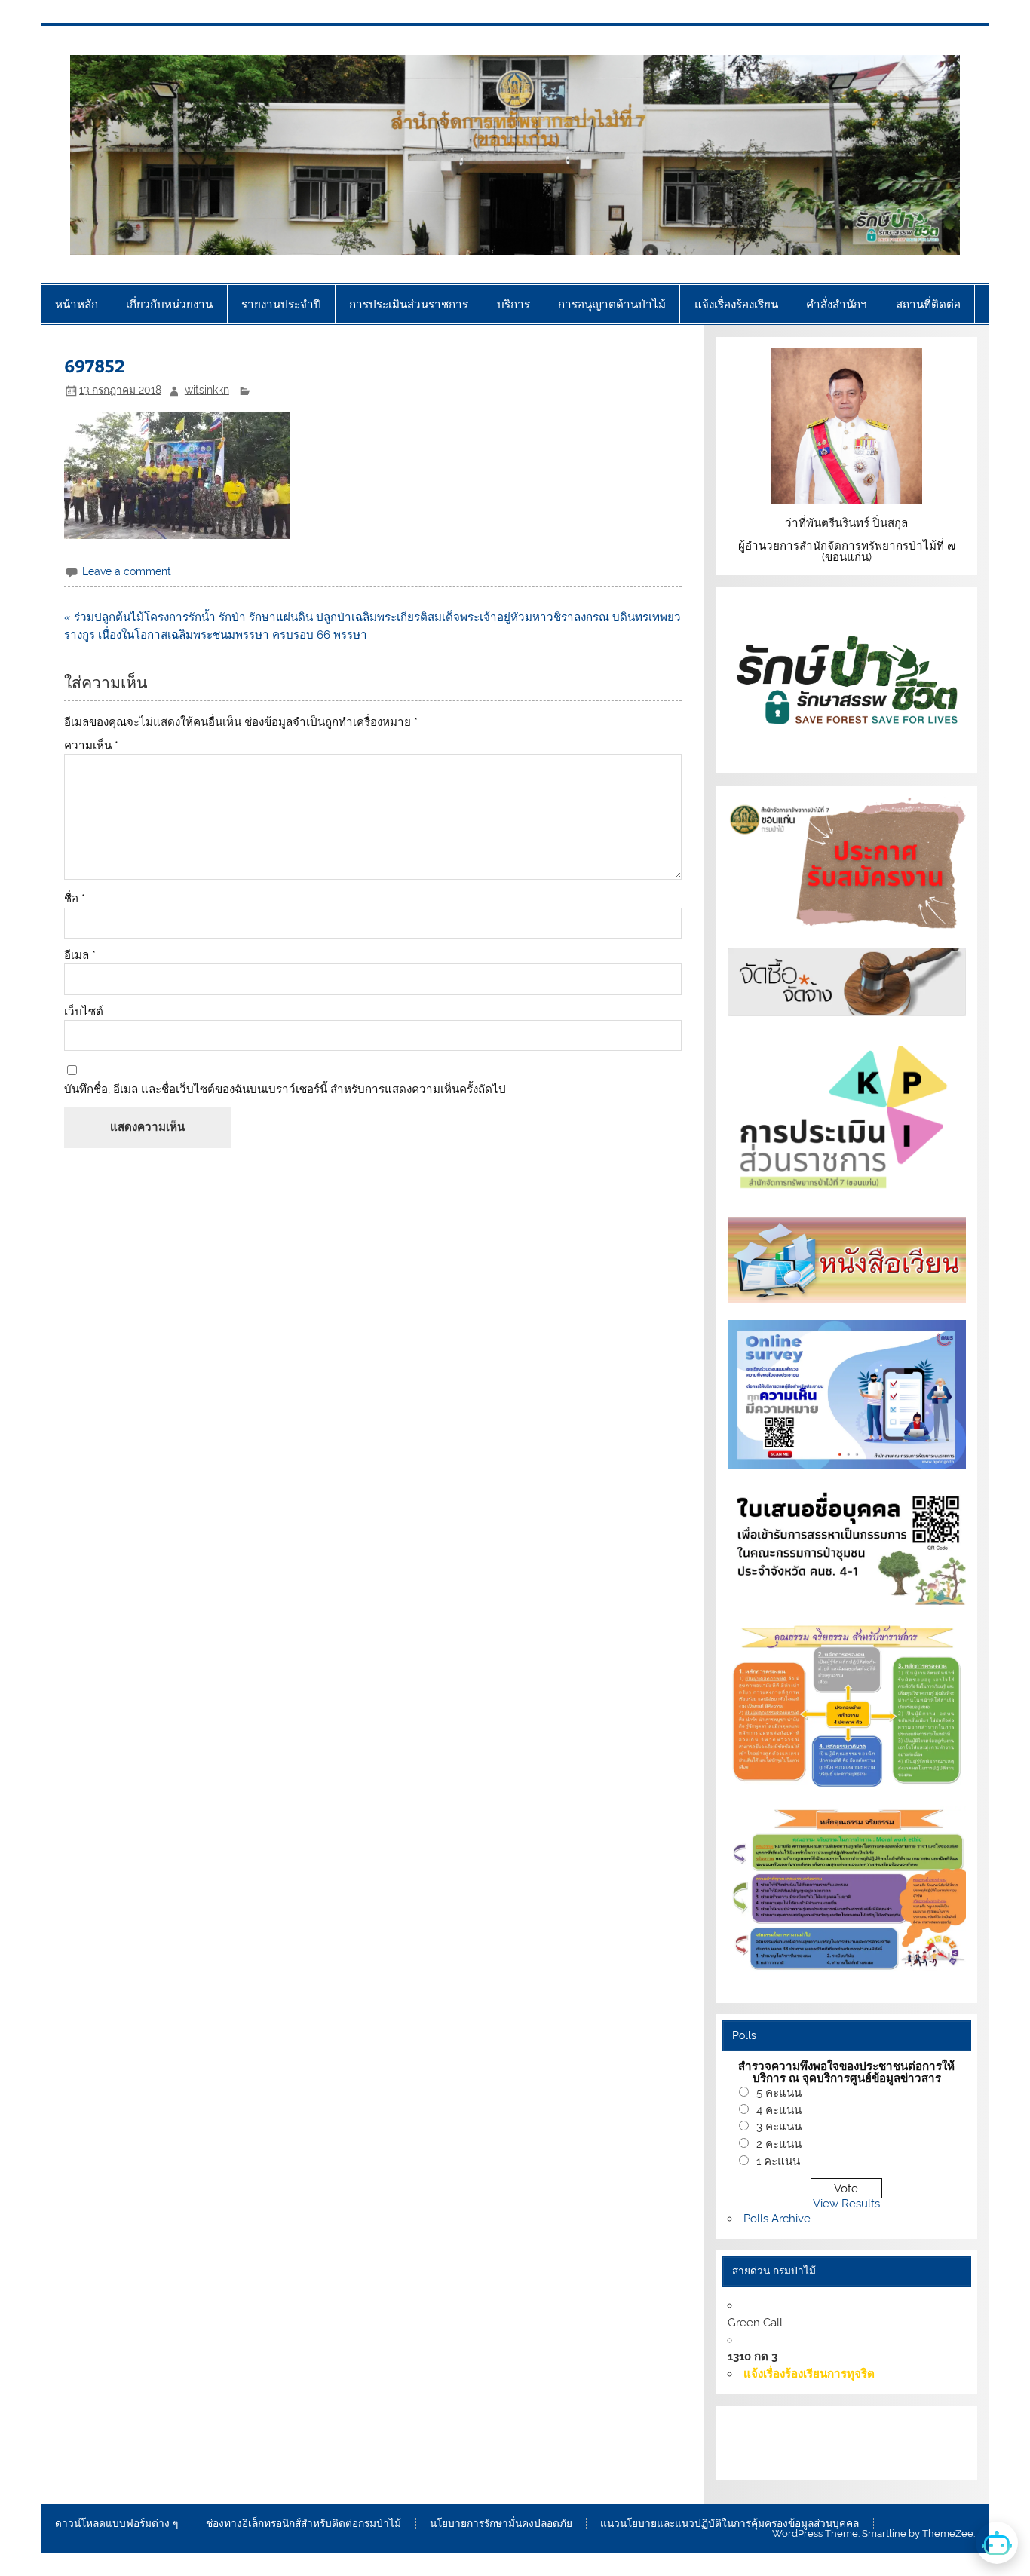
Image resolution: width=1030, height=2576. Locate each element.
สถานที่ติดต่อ (928, 304)
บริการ (513, 304)
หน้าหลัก (77, 304)
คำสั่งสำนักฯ (837, 304)
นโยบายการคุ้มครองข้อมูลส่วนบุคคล (875, 2460)
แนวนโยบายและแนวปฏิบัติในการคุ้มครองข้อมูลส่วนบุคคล (730, 2524)
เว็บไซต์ (84, 1012)
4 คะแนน (779, 2110)
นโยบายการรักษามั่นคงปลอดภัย (501, 2524)
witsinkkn (207, 390)
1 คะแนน (778, 2161)
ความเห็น (91, 746)
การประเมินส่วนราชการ (409, 304)
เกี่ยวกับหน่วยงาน (169, 304)
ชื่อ (75, 899)
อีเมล (80, 956)
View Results (846, 2204)
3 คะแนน (779, 2127)
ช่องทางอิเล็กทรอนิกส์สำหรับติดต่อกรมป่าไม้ (303, 2524)
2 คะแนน (779, 2144)
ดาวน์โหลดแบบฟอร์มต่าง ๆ (116, 2524)
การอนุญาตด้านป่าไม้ (612, 304)
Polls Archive (777, 2219)
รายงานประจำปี (281, 304)
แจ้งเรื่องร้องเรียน (736, 304)
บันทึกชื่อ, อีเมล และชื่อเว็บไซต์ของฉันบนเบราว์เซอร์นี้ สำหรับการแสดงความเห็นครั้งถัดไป (285, 1090)
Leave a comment (127, 571)
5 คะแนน (779, 2093)
